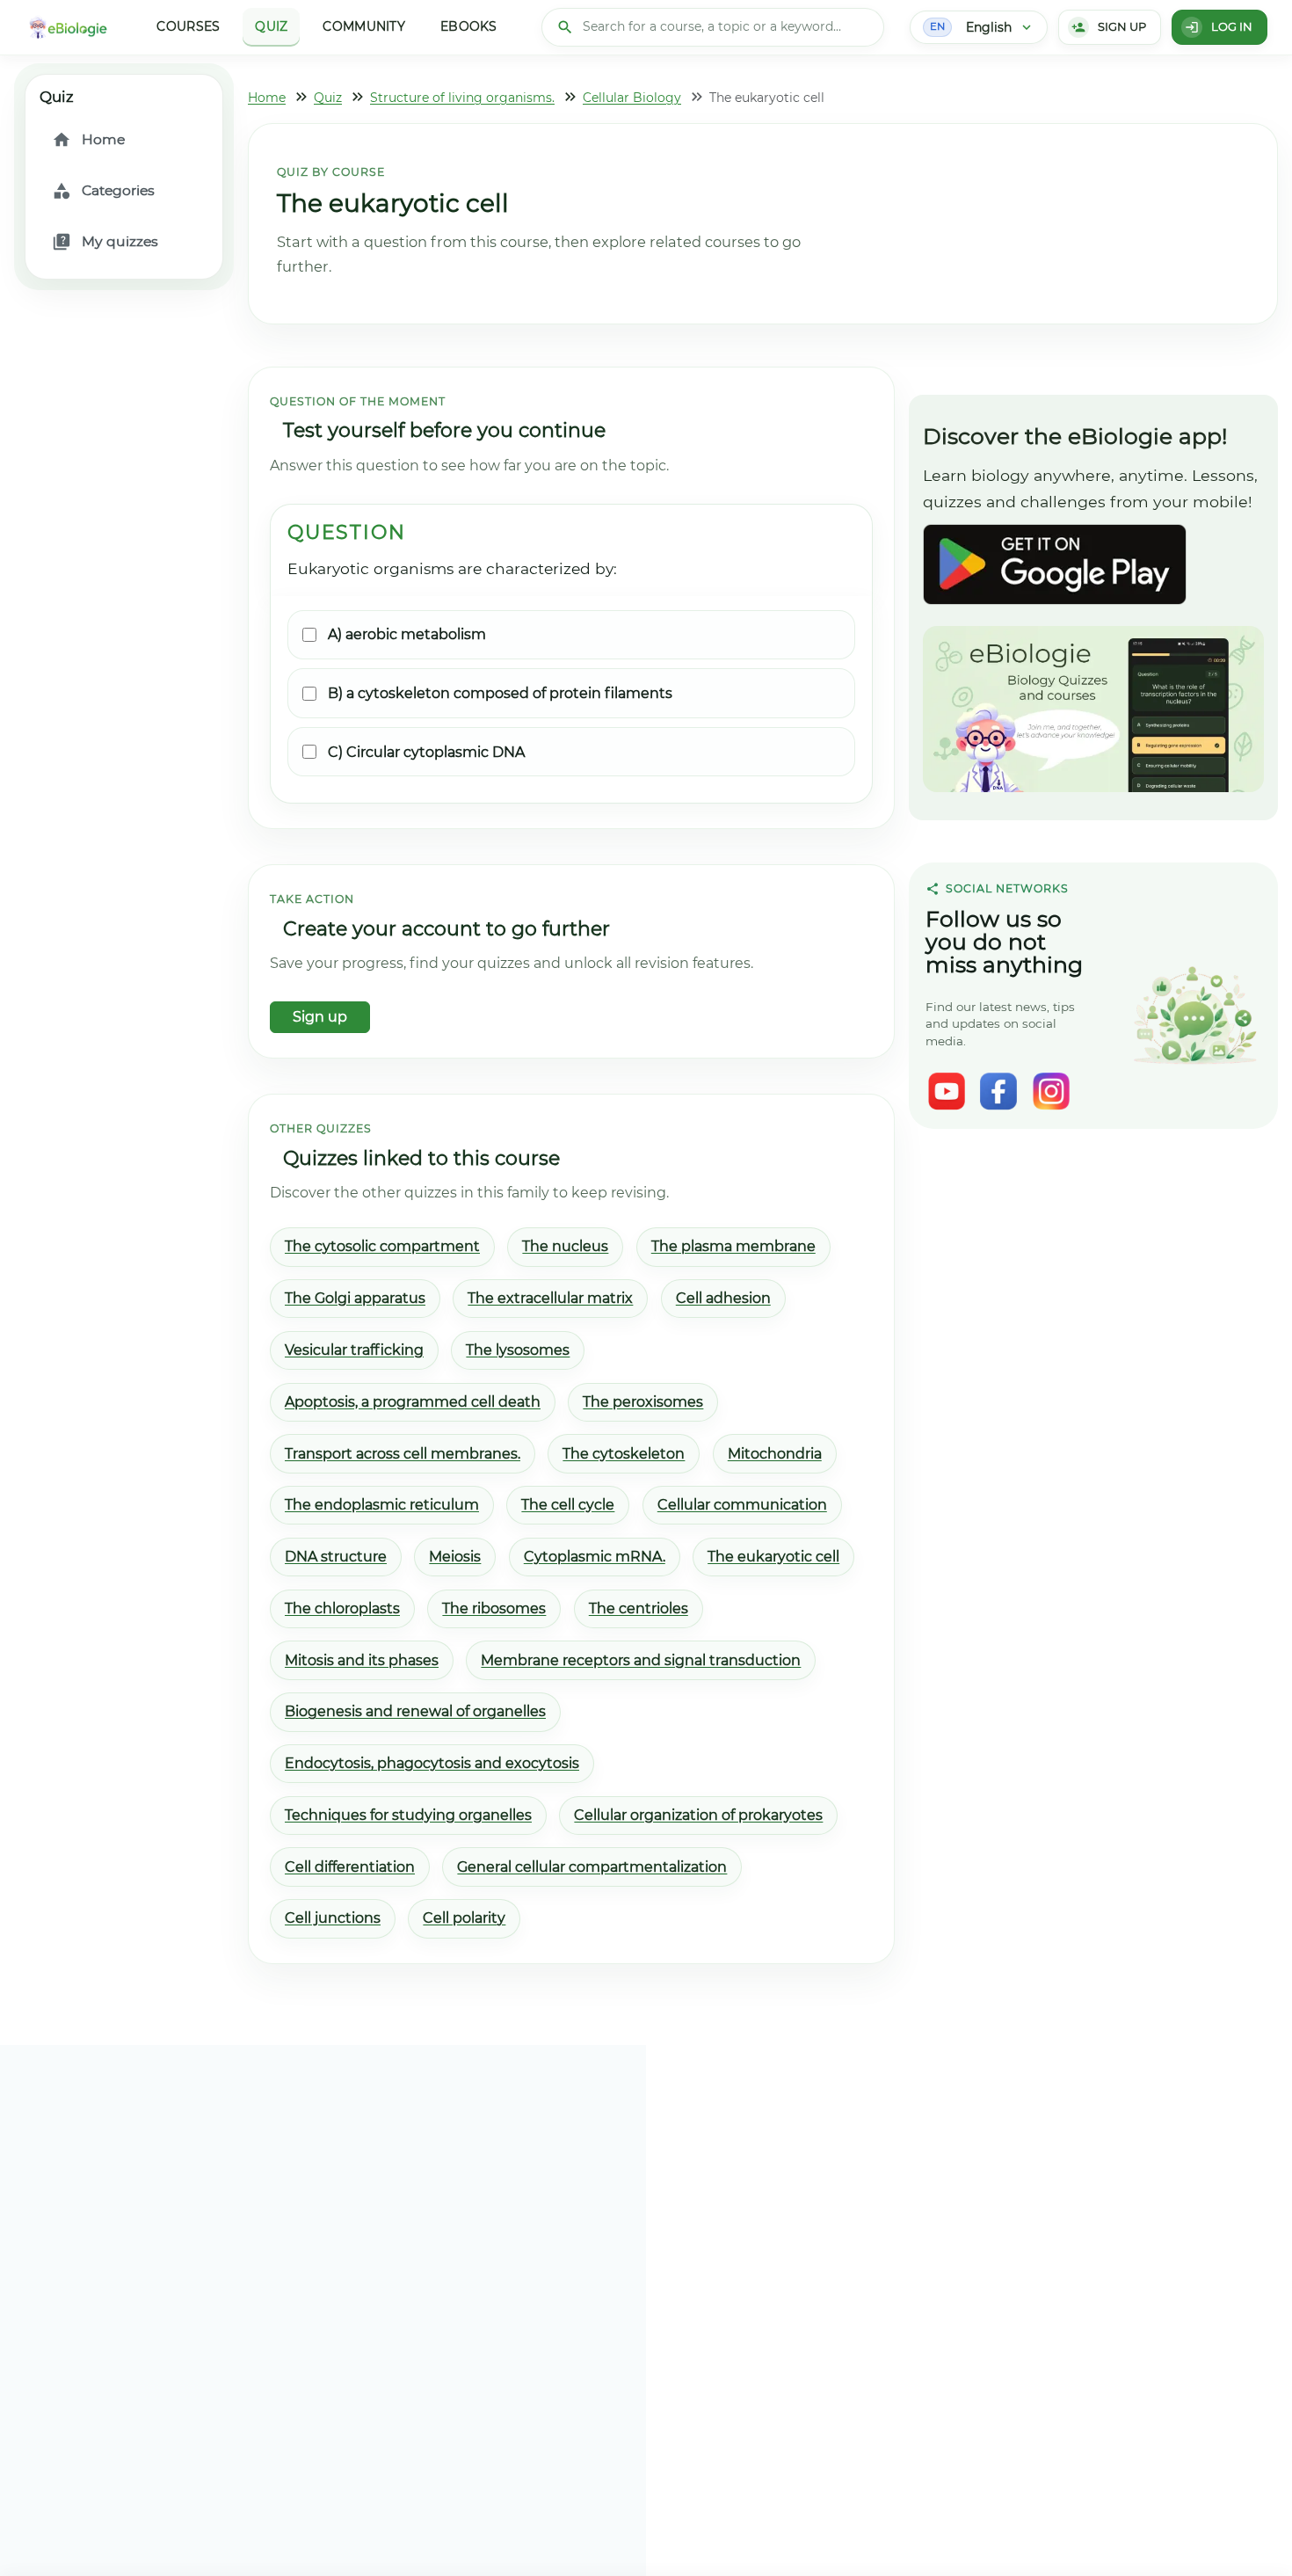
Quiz (271, 26)
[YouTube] (947, 1091)
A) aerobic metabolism (407, 634)
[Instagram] (1051, 1091)
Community (364, 26)
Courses (188, 26)
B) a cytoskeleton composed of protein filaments (500, 693)
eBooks (469, 26)
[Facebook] (998, 1091)
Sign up (320, 1017)
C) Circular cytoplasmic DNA (426, 752)
